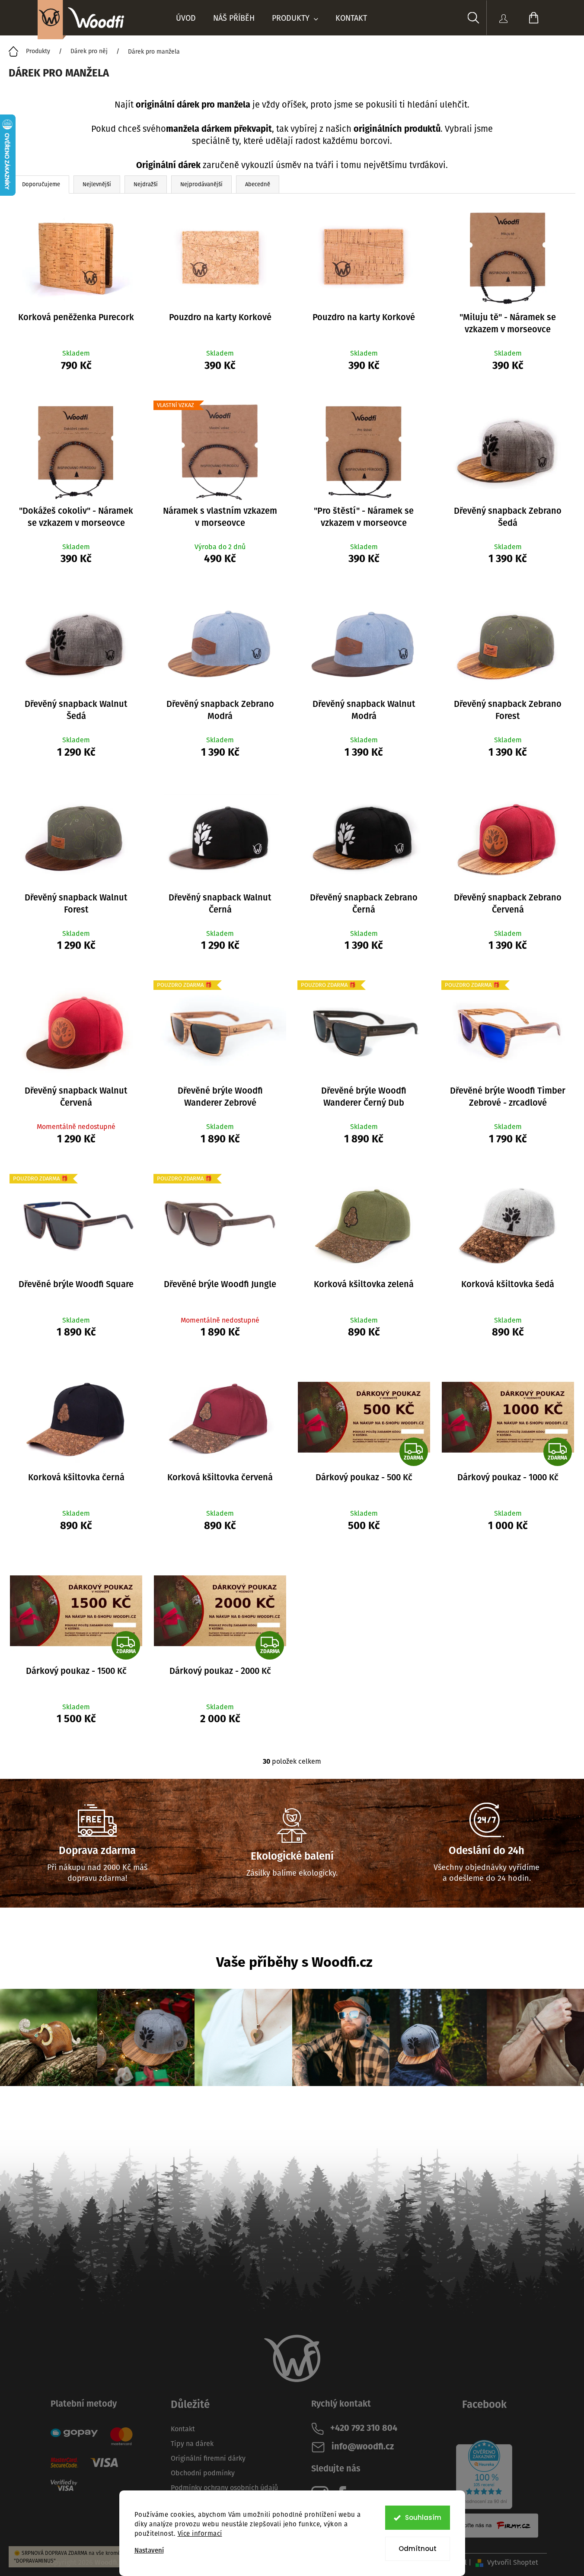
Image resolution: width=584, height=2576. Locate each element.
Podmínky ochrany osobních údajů (224, 2488)
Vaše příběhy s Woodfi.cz (294, 1962)
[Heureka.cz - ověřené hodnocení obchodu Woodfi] (484, 2474)
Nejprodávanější (201, 184)
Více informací (200, 2534)
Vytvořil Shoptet (513, 2562)
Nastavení (149, 2551)
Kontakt (183, 2429)
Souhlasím (423, 2517)
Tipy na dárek (192, 2444)
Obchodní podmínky (203, 2473)
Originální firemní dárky (208, 2458)
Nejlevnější (97, 184)
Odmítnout (418, 2549)
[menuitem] (186, 18)
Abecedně (258, 184)
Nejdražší (146, 184)
